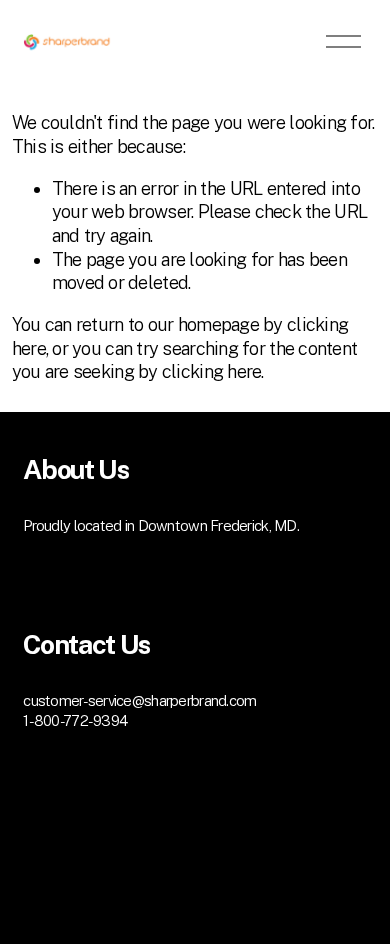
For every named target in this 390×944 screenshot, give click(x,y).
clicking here (212, 371)
